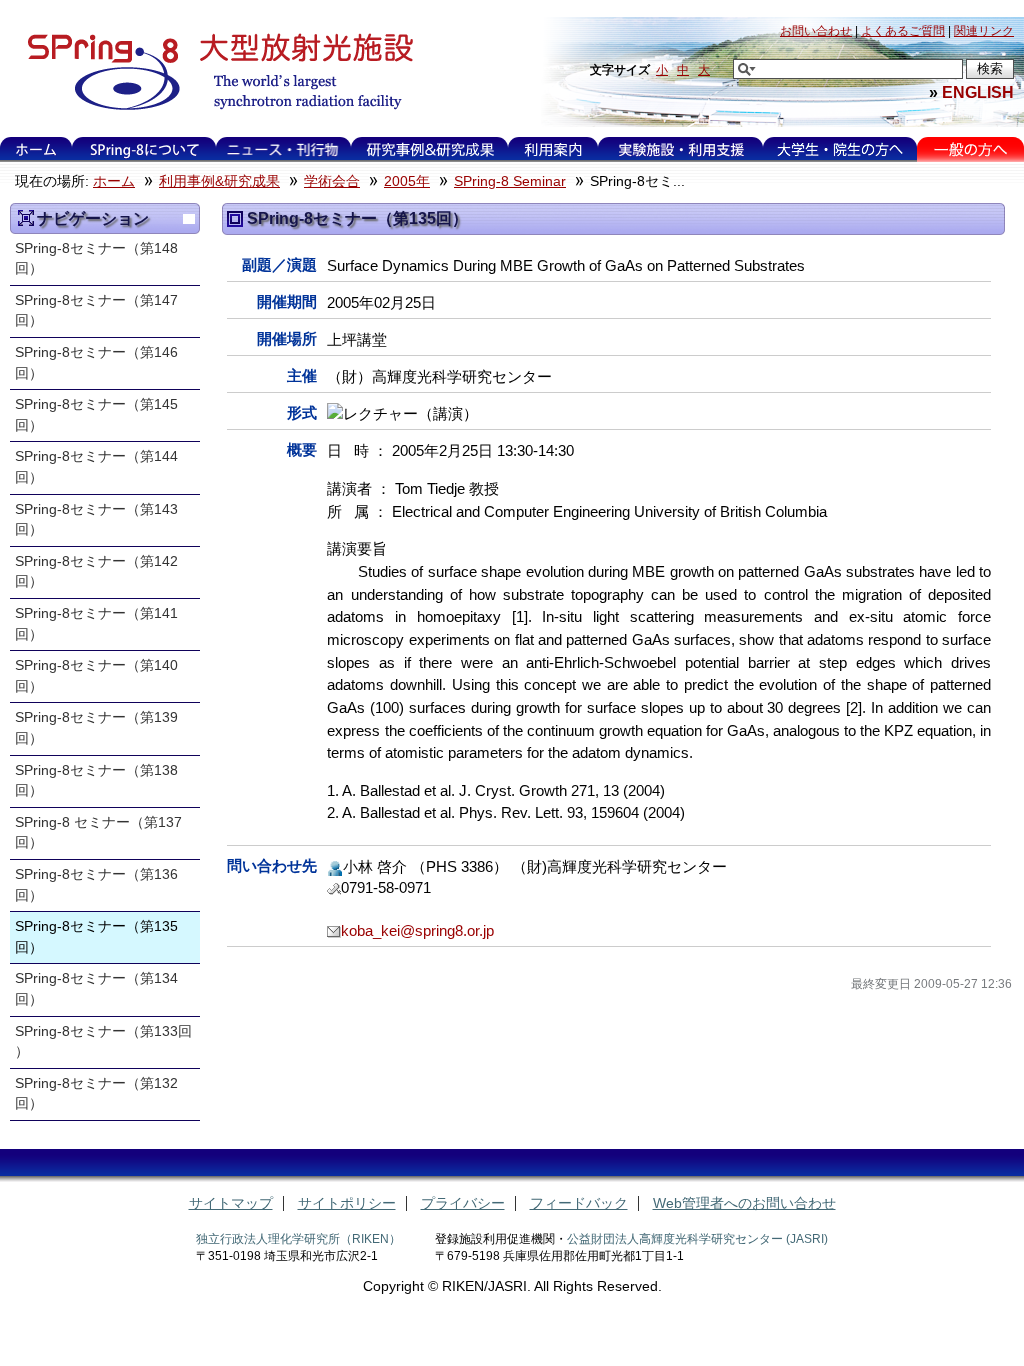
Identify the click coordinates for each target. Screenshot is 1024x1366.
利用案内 (553, 149)
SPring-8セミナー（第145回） (96, 415)
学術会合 (332, 181)
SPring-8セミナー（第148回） (96, 259)
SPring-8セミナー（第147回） (96, 311)
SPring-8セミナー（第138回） (96, 781)
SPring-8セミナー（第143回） (96, 520)
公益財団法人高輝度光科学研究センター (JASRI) (697, 1239)
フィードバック (579, 1203)
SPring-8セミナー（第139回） (96, 728)
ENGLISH (978, 92)
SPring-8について (143, 149)
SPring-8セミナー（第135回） (96, 937)
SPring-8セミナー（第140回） (96, 676)
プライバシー (463, 1203)
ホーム (36, 149)
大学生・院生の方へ (840, 149)
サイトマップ (231, 1203)
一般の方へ (970, 149)
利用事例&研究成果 (430, 149)
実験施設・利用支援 (680, 149)
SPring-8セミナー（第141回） (96, 624)
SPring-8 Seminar (510, 181)
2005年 (407, 181)
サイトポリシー (347, 1203)
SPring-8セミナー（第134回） (96, 989)
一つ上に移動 (189, 219)
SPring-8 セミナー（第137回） (98, 833)
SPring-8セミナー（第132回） (96, 1094)
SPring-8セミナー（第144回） (96, 467)
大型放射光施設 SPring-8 (213, 72)
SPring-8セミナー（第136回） (96, 885)
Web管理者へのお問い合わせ (744, 1203)
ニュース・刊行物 (283, 149)
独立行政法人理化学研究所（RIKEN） (298, 1239)
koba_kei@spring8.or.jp (417, 930)
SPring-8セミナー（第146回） (96, 363)
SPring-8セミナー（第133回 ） (103, 1042)
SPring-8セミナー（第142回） (96, 572)
